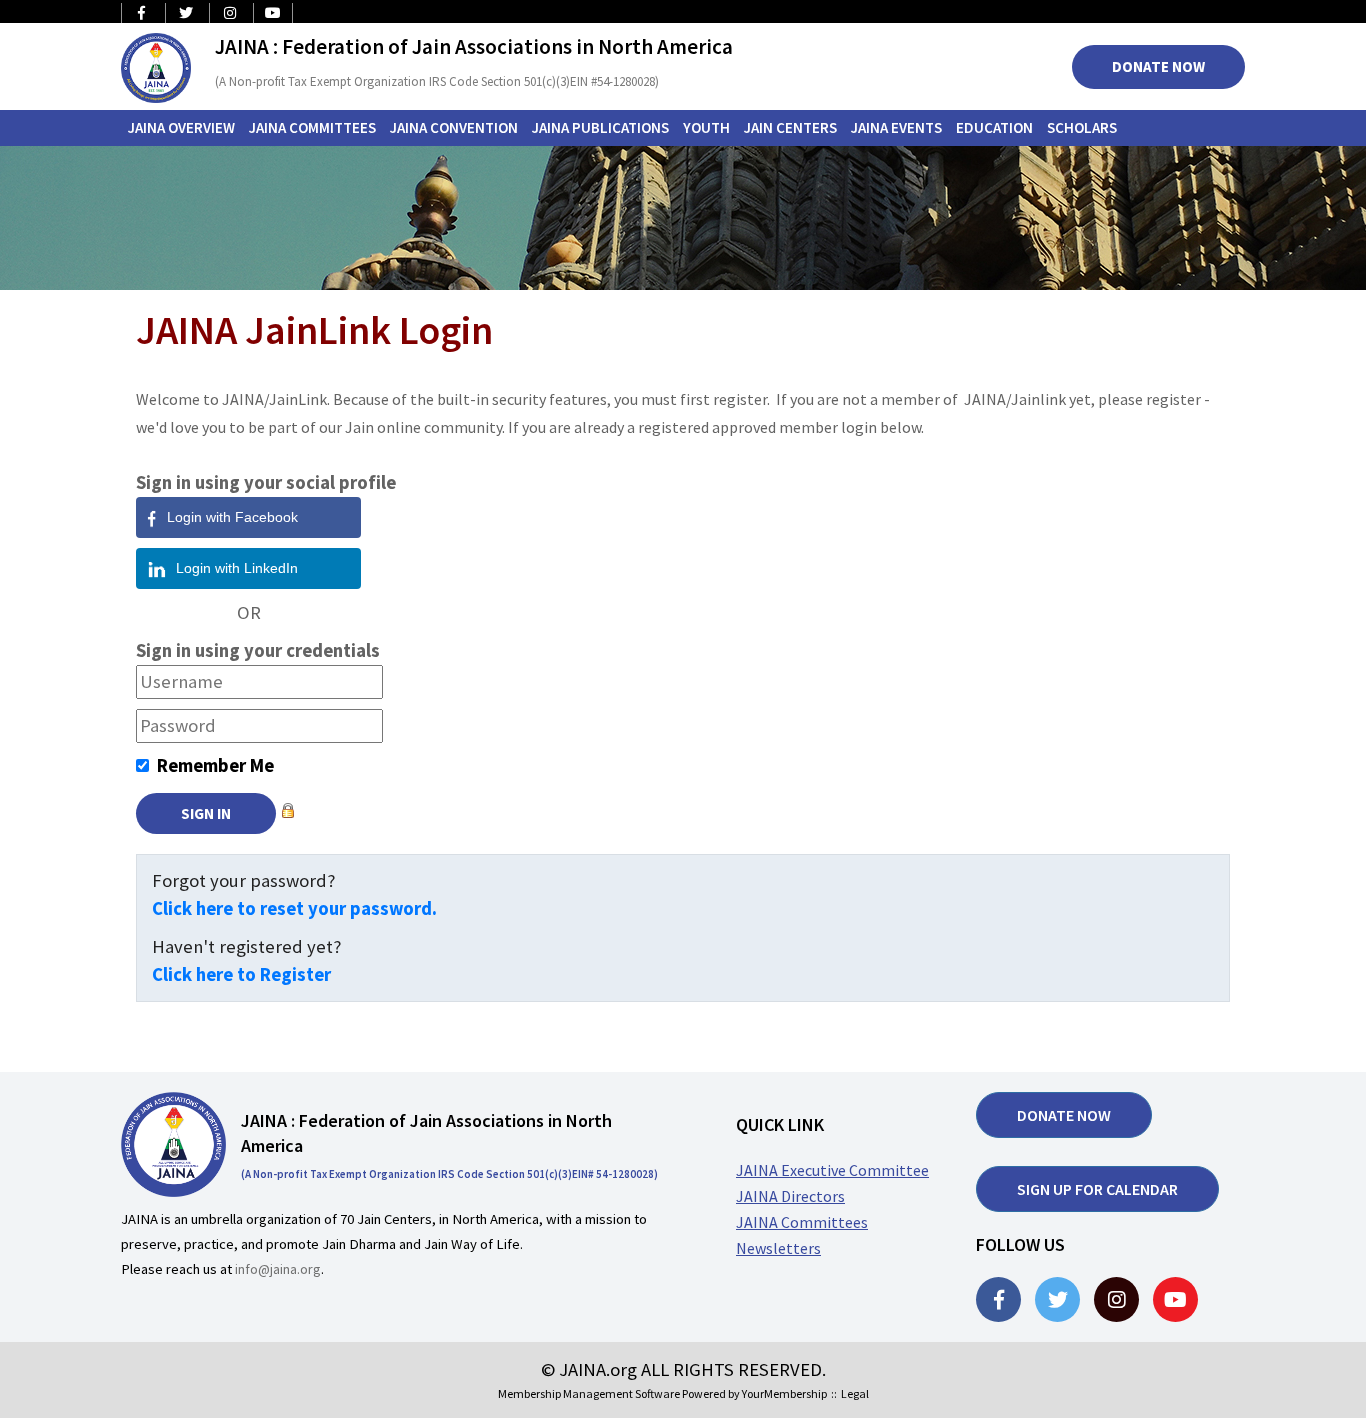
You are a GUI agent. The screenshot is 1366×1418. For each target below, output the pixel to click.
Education (994, 127)
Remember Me (215, 765)
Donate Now (1158, 66)
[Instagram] (1116, 1299)
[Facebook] (998, 1299)
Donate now (1064, 1115)
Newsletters (778, 1248)
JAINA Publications (600, 127)
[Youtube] (1175, 1299)
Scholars (1082, 127)
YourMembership (784, 1393)
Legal (855, 1393)
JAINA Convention (454, 127)
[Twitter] (1057, 1299)
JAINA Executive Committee (832, 1170)
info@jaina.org (278, 1269)
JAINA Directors (790, 1196)
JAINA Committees (312, 127)
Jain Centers (790, 127)
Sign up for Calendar (1097, 1189)
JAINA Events (896, 127)
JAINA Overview (181, 127)
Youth (706, 127)
